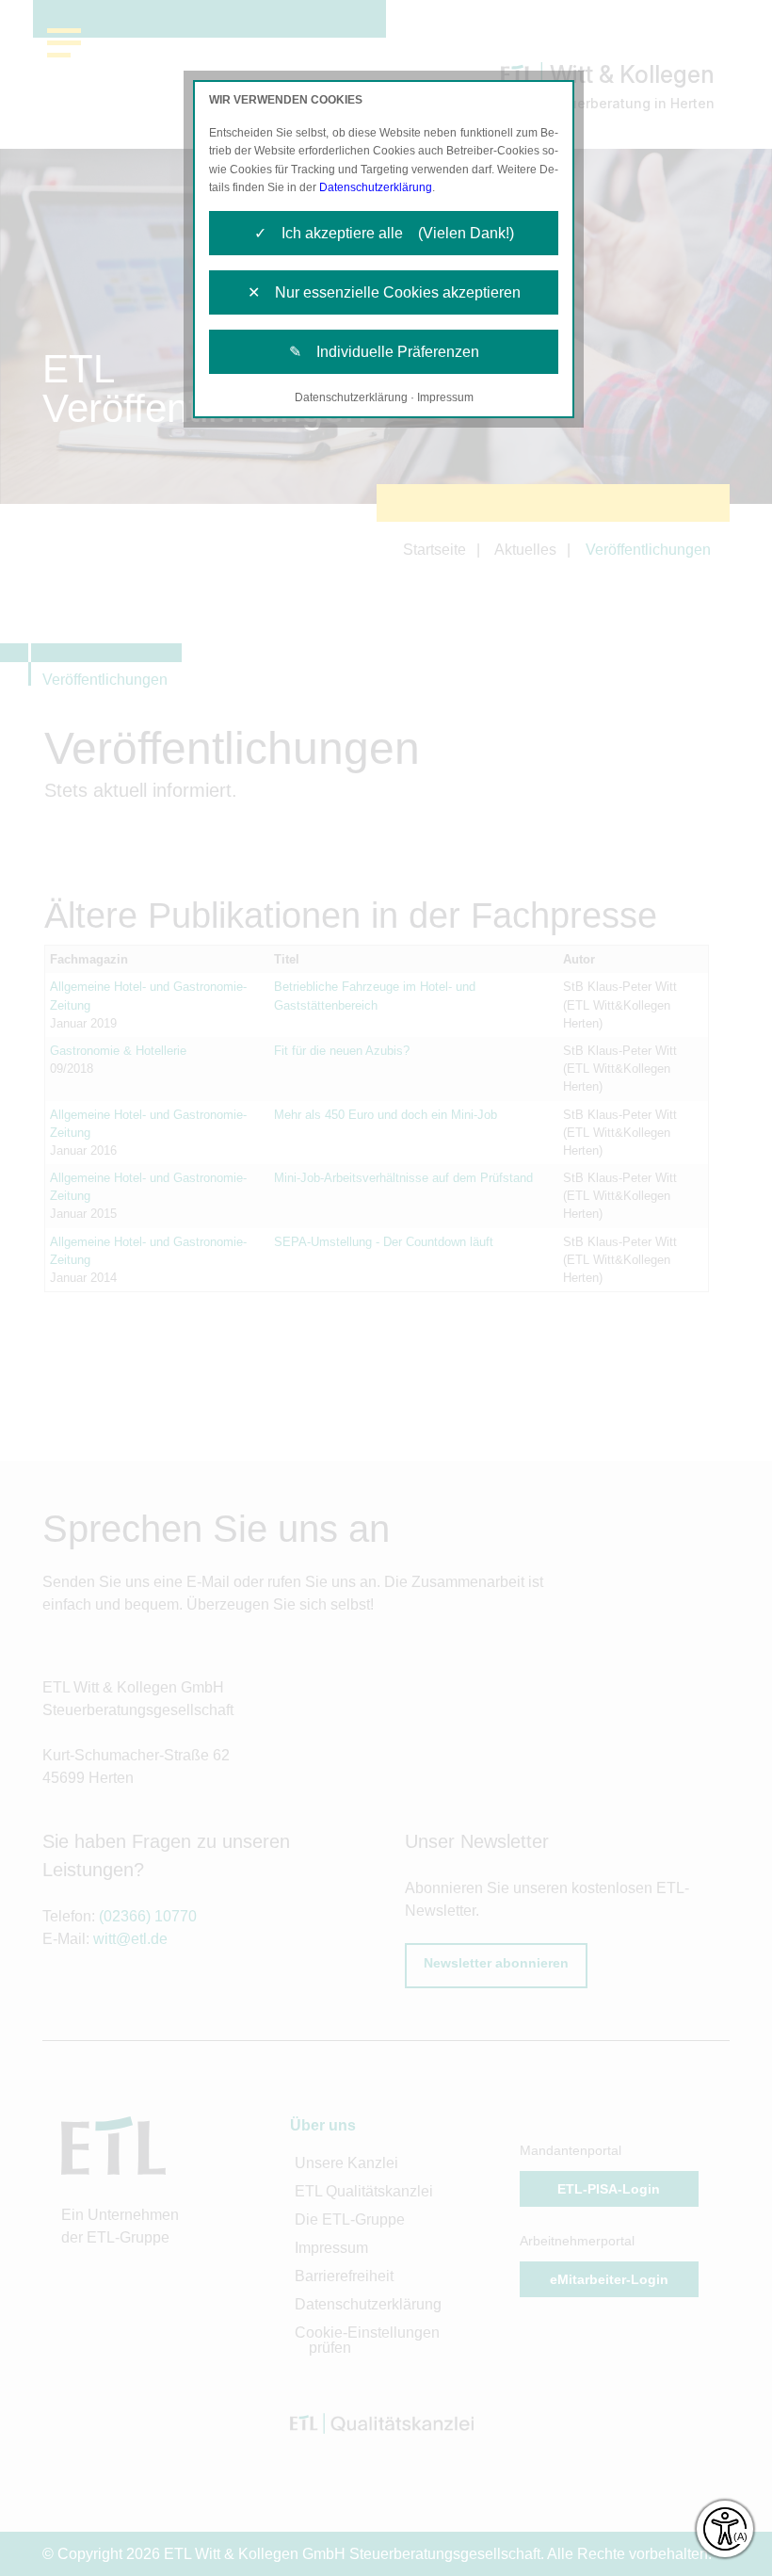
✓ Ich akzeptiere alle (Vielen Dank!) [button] (384, 233)
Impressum (445, 397)
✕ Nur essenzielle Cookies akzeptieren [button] (384, 292)
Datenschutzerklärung (376, 187)
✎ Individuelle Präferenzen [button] (384, 352)
